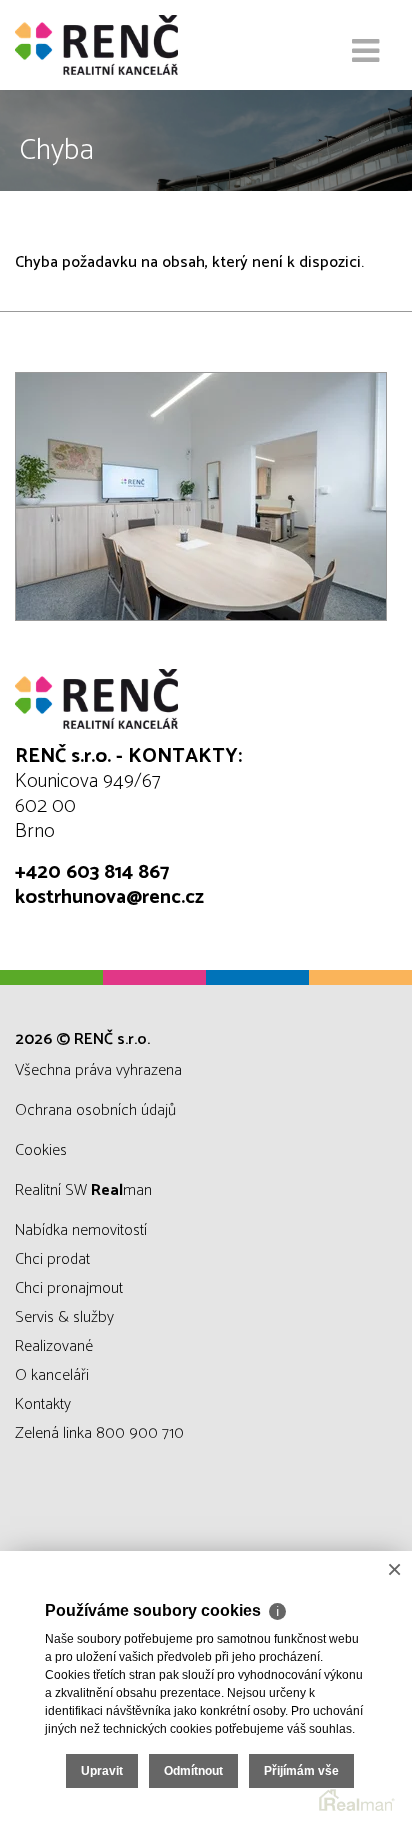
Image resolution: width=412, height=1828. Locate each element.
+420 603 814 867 (92, 872)
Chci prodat (52, 1259)
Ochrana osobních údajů (95, 1110)
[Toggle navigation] (365, 52)
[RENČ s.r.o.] (115, 45)
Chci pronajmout (69, 1288)
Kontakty (43, 1404)
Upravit (102, 1771)
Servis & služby (64, 1317)
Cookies (41, 1150)
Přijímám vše (301, 1771)
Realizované (54, 1346)
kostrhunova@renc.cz (109, 897)
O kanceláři (52, 1375)
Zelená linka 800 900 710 (99, 1433)
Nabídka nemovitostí (81, 1230)
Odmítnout (193, 1771)
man (121, 1190)
